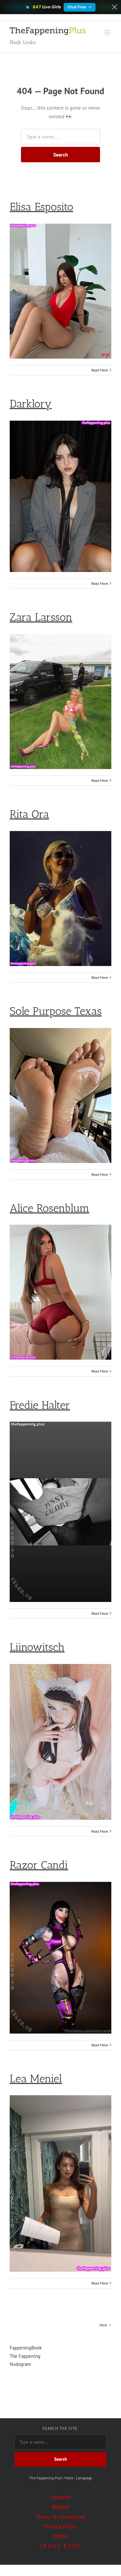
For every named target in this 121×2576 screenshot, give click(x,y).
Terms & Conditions (61, 2517)
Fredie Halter (40, 1405)
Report (61, 2507)
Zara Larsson (41, 617)
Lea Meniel (36, 2079)
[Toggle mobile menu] (108, 32)
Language (84, 2478)
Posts (69, 2478)
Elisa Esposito (41, 207)
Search (61, 155)
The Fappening (25, 2356)
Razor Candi (39, 1865)
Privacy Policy (60, 2526)
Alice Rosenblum (50, 1208)
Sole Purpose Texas (56, 1011)
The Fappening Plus (45, 2478)
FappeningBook (26, 2348)
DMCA (61, 2536)
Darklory (31, 404)
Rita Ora (29, 814)
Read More (100, 370)
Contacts (61, 2497)
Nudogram (20, 2364)
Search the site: (60, 2428)
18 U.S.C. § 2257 (60, 2546)
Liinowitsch (37, 1647)
